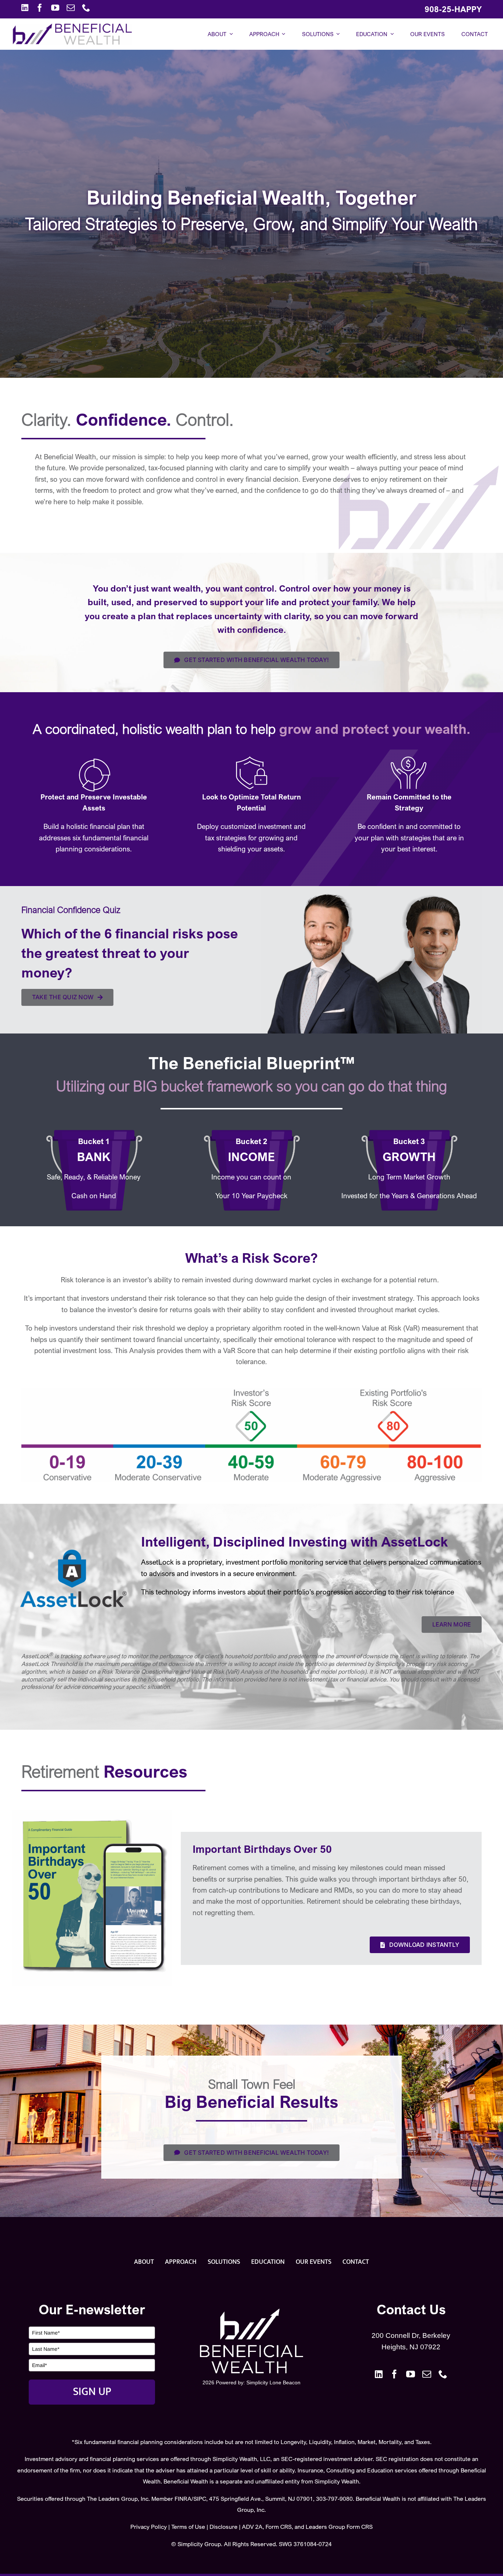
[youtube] (55, 8)
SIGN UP (92, 2392)
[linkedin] (25, 8)
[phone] (86, 8)
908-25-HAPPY (453, 9)
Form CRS (279, 2527)
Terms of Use (188, 2527)
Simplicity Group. (200, 2544)
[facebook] (40, 8)
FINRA (183, 2499)
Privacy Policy (149, 2527)
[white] (251, 2312)
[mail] (71, 8)
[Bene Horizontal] (72, 27)
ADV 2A (252, 2527)
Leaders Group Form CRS (339, 2527)
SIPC (200, 2499)
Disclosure (224, 2527)
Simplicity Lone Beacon (273, 2382)
